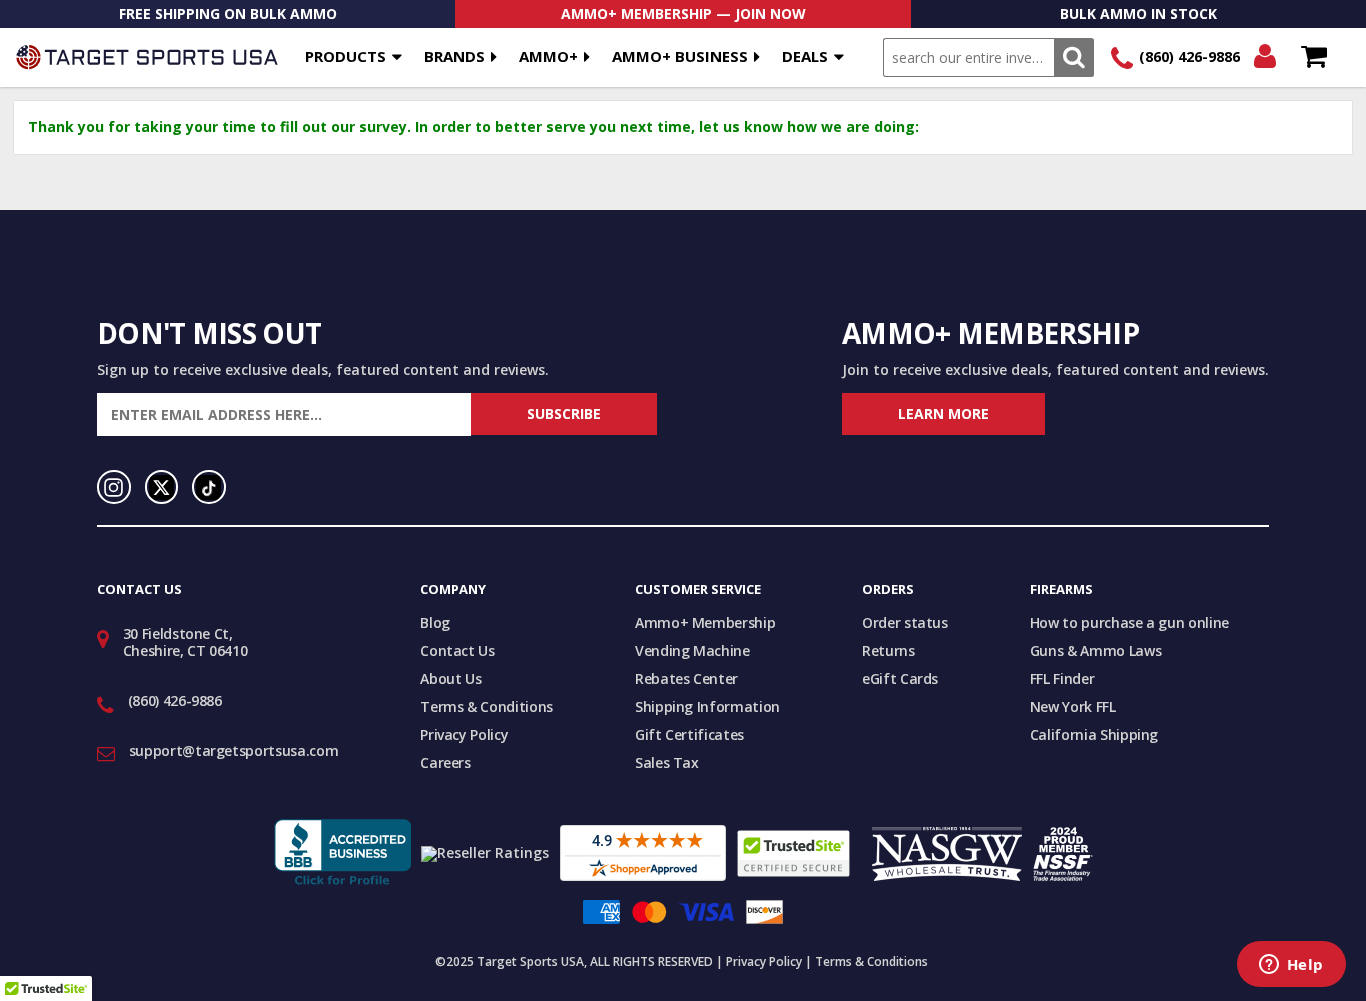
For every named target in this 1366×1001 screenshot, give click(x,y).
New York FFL (1073, 706)
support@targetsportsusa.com (234, 750)
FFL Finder (1062, 678)
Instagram (114, 487)
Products (345, 56)
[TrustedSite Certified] (793, 853)
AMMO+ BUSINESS (680, 56)
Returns (888, 650)
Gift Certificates (689, 734)
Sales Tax (667, 762)
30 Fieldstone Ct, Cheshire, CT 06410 (185, 642)
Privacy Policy (464, 734)
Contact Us (457, 650)
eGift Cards (900, 678)
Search (1073, 57)
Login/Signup (1264, 57)
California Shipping (1094, 734)
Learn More (943, 413)
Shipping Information (707, 706)
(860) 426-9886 (1189, 56)
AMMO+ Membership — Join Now (683, 13)
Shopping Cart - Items (1313, 57)
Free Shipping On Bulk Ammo (228, 13)
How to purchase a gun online (1129, 622)
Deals (805, 56)
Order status (905, 622)
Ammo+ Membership (705, 622)
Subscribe (564, 413)
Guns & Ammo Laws (1095, 650)
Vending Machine (692, 650)
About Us (450, 678)
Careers (445, 762)
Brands (454, 56)
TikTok (209, 487)
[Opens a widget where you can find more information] (1291, 966)
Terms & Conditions (486, 706)
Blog (435, 622)
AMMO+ (548, 56)
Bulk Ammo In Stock (1138, 13)
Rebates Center (686, 678)
